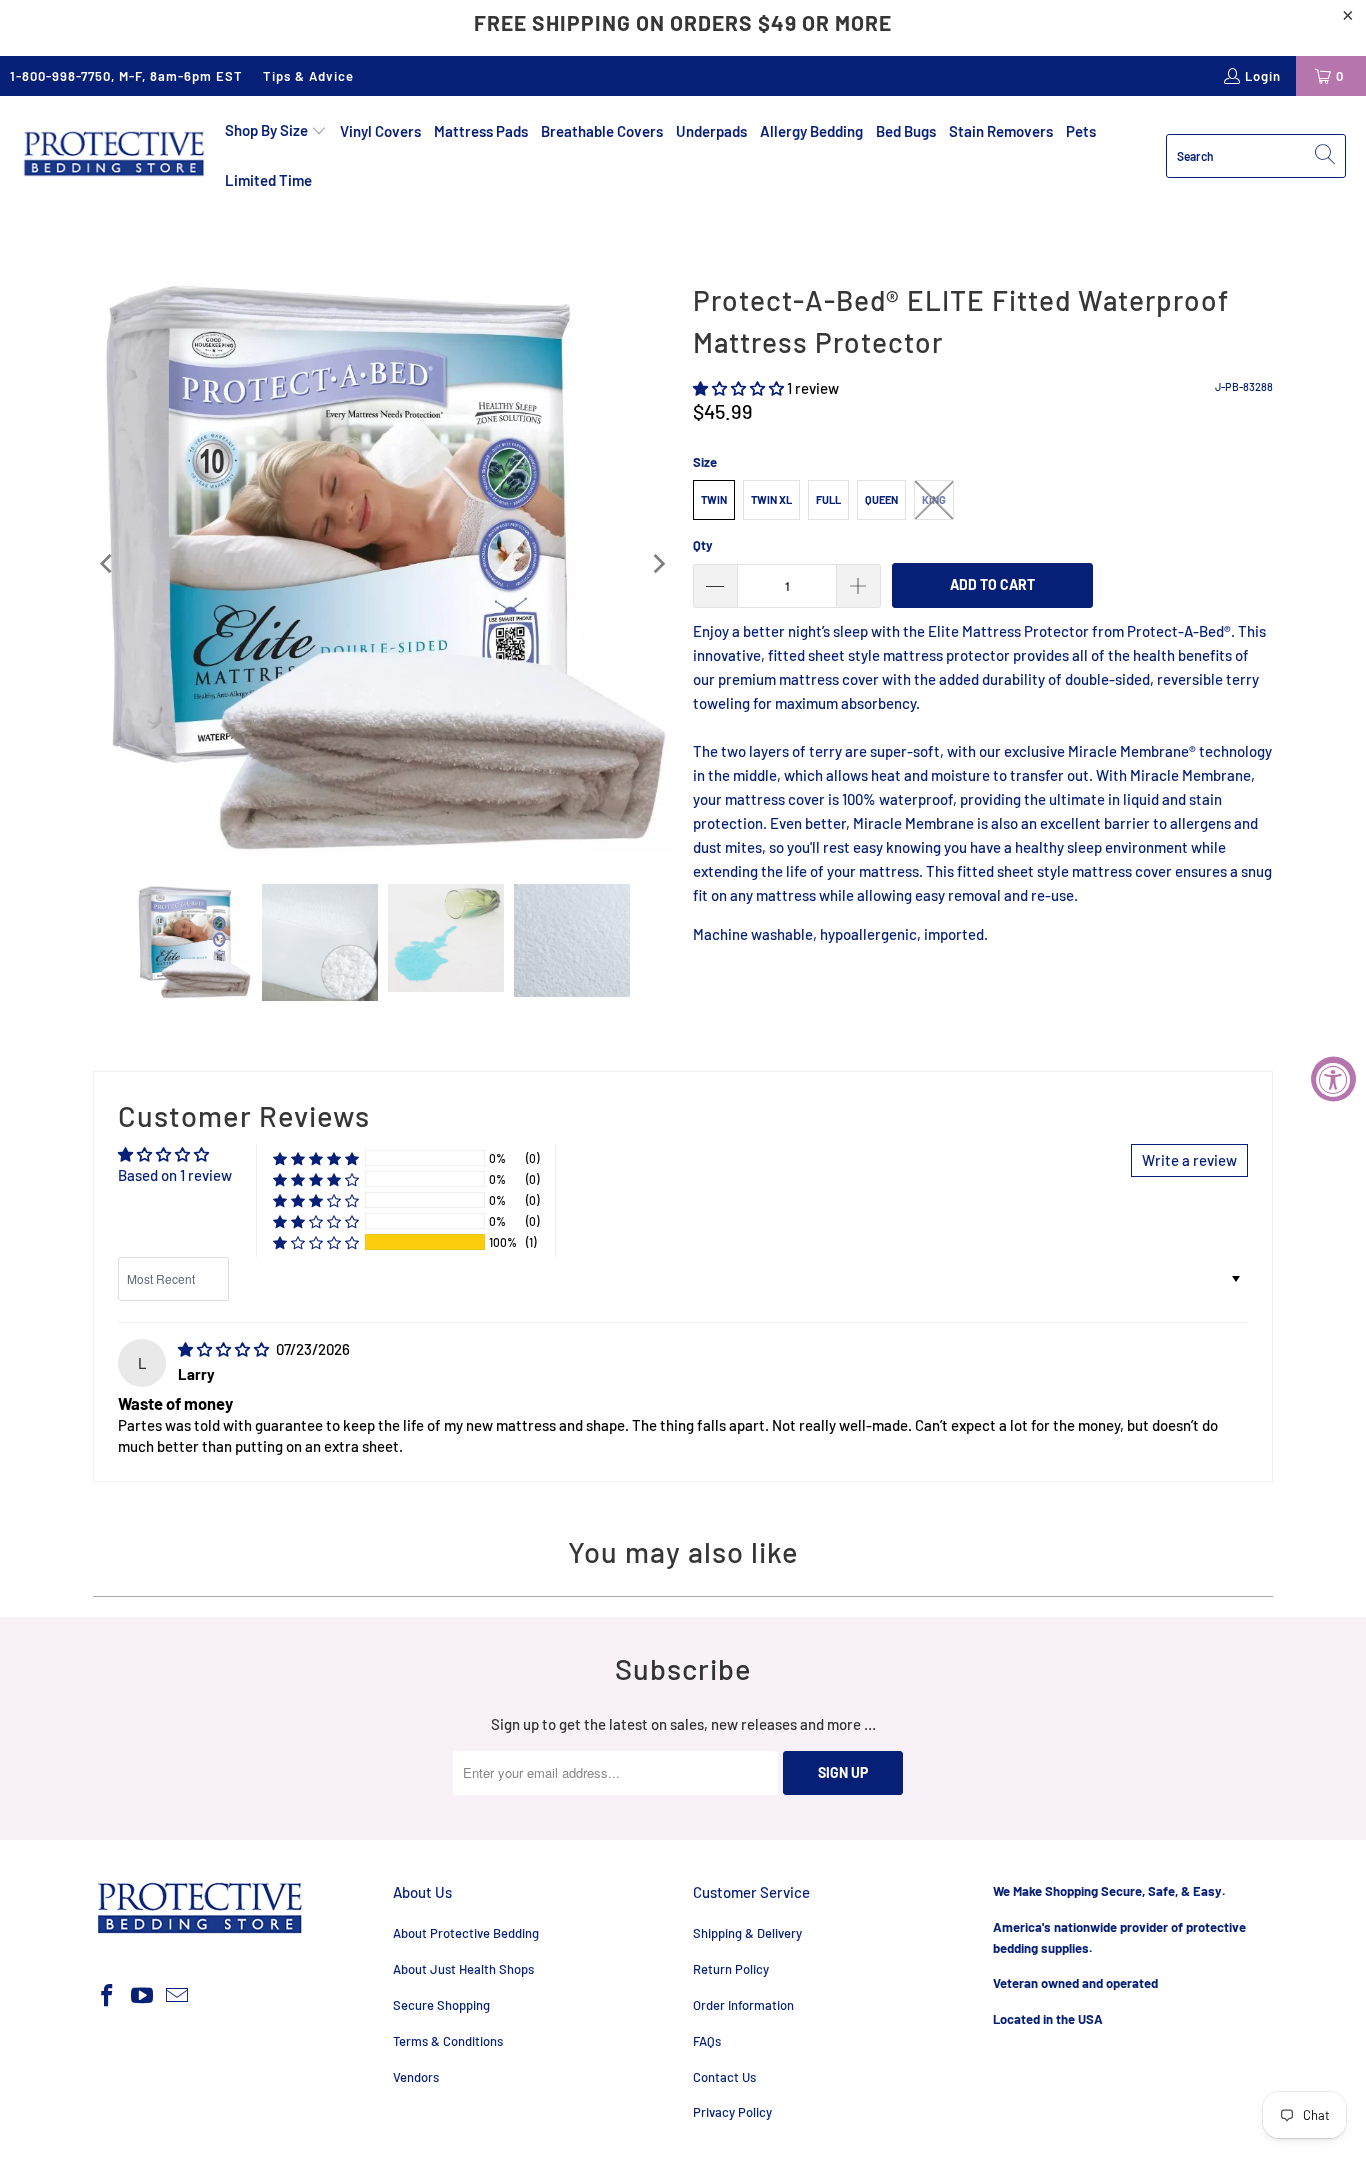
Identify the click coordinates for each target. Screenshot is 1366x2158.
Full (828, 499)
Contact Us (724, 2077)
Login (1263, 76)
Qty (703, 545)
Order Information (743, 2005)
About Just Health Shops (463, 1969)
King (934, 499)
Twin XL (771, 499)
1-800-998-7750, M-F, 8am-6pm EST (126, 76)
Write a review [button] (1189, 1160)
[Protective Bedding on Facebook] (108, 1996)
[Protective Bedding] (112, 155)
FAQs (707, 2041)
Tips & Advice (308, 76)
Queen (881, 499)
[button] (276, 131)
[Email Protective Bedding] (177, 1996)
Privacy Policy (732, 2112)
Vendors (416, 2077)
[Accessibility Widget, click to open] (1333, 1079)
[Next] (658, 564)
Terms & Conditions (448, 2041)
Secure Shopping (441, 2005)
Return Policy (731, 1969)
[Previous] (108, 564)
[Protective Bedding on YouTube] (143, 1996)
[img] (223, 1349)
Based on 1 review (175, 1175)
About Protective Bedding (466, 1933)
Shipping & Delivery (747, 1933)
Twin (714, 499)
